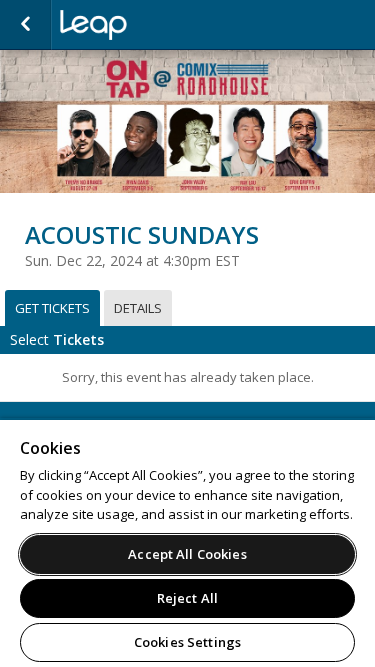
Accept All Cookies (187, 554)
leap (160, 25)
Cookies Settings (187, 642)
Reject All (187, 598)
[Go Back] (25, 25)
